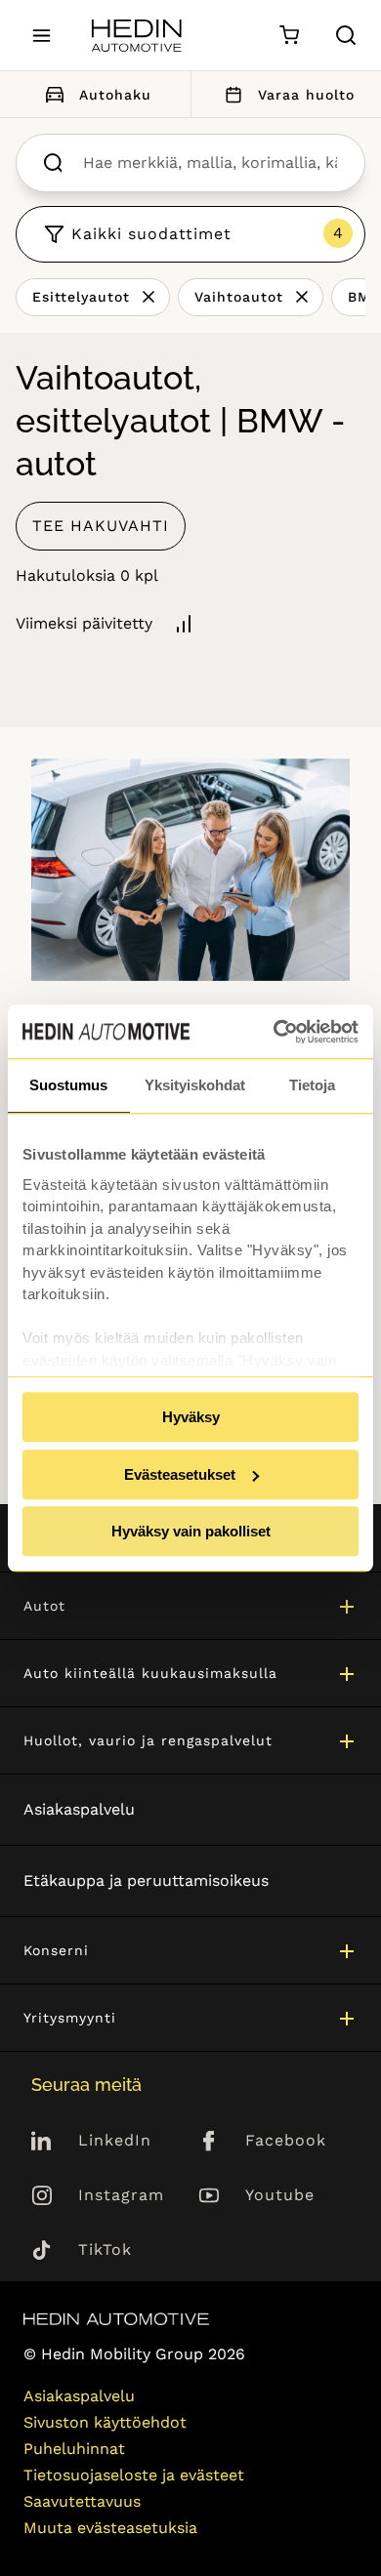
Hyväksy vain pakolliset (191, 1531)
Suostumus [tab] (68, 1085)
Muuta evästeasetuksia (110, 2528)
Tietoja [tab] (312, 1085)
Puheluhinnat (74, 2449)
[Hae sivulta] (346, 35)
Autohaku (115, 95)
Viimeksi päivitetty (84, 623)
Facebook (286, 2140)
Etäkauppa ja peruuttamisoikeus (146, 1881)
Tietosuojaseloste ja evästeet (134, 2475)
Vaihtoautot (239, 297)
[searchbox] (210, 163)
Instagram (121, 2195)
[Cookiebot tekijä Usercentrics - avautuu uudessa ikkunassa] (274, 1032)
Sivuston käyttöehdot (105, 2422)
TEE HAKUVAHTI (101, 526)
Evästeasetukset (180, 1474)
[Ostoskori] (289, 36)
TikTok (105, 2249)
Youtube (280, 2195)
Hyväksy (191, 1417)
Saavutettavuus (82, 2501)
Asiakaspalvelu (79, 1809)
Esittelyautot (81, 297)
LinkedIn (115, 2140)
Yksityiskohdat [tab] (195, 1085)
